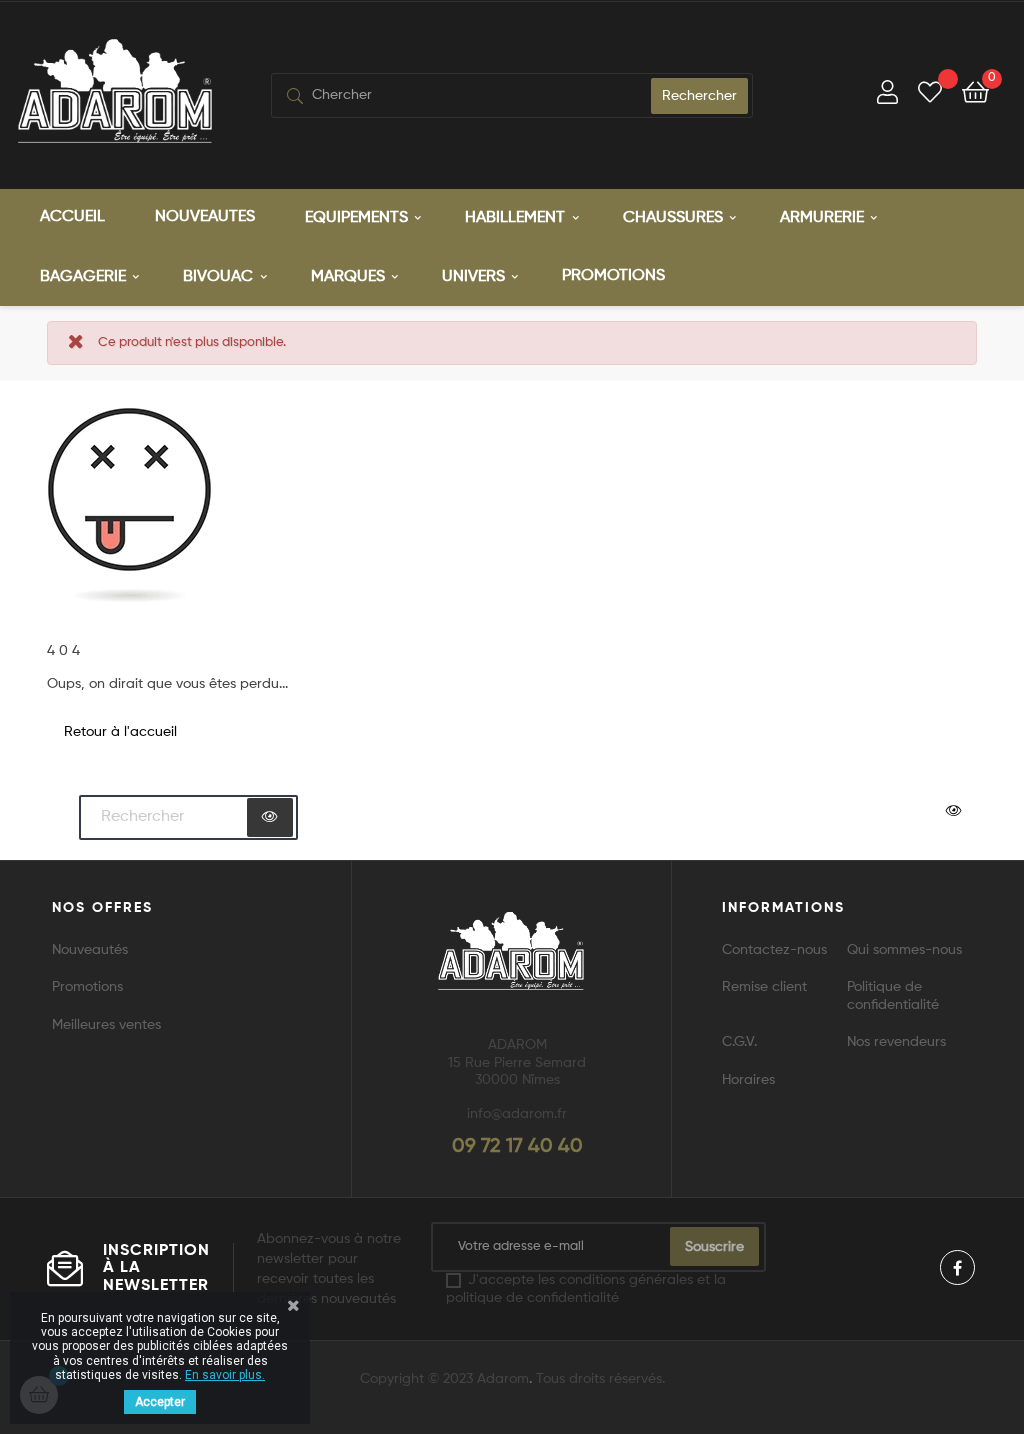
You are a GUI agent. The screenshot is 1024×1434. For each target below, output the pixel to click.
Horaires (748, 1080)
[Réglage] (887, 95)
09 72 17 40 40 (517, 1147)
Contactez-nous (774, 950)
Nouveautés (90, 950)
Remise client (764, 987)
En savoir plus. (225, 1375)
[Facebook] (957, 1267)
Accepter (160, 1402)
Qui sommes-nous (904, 950)
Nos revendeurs (896, 1042)
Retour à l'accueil (120, 732)
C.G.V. (739, 1042)
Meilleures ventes (106, 1025)
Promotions (87, 987)
